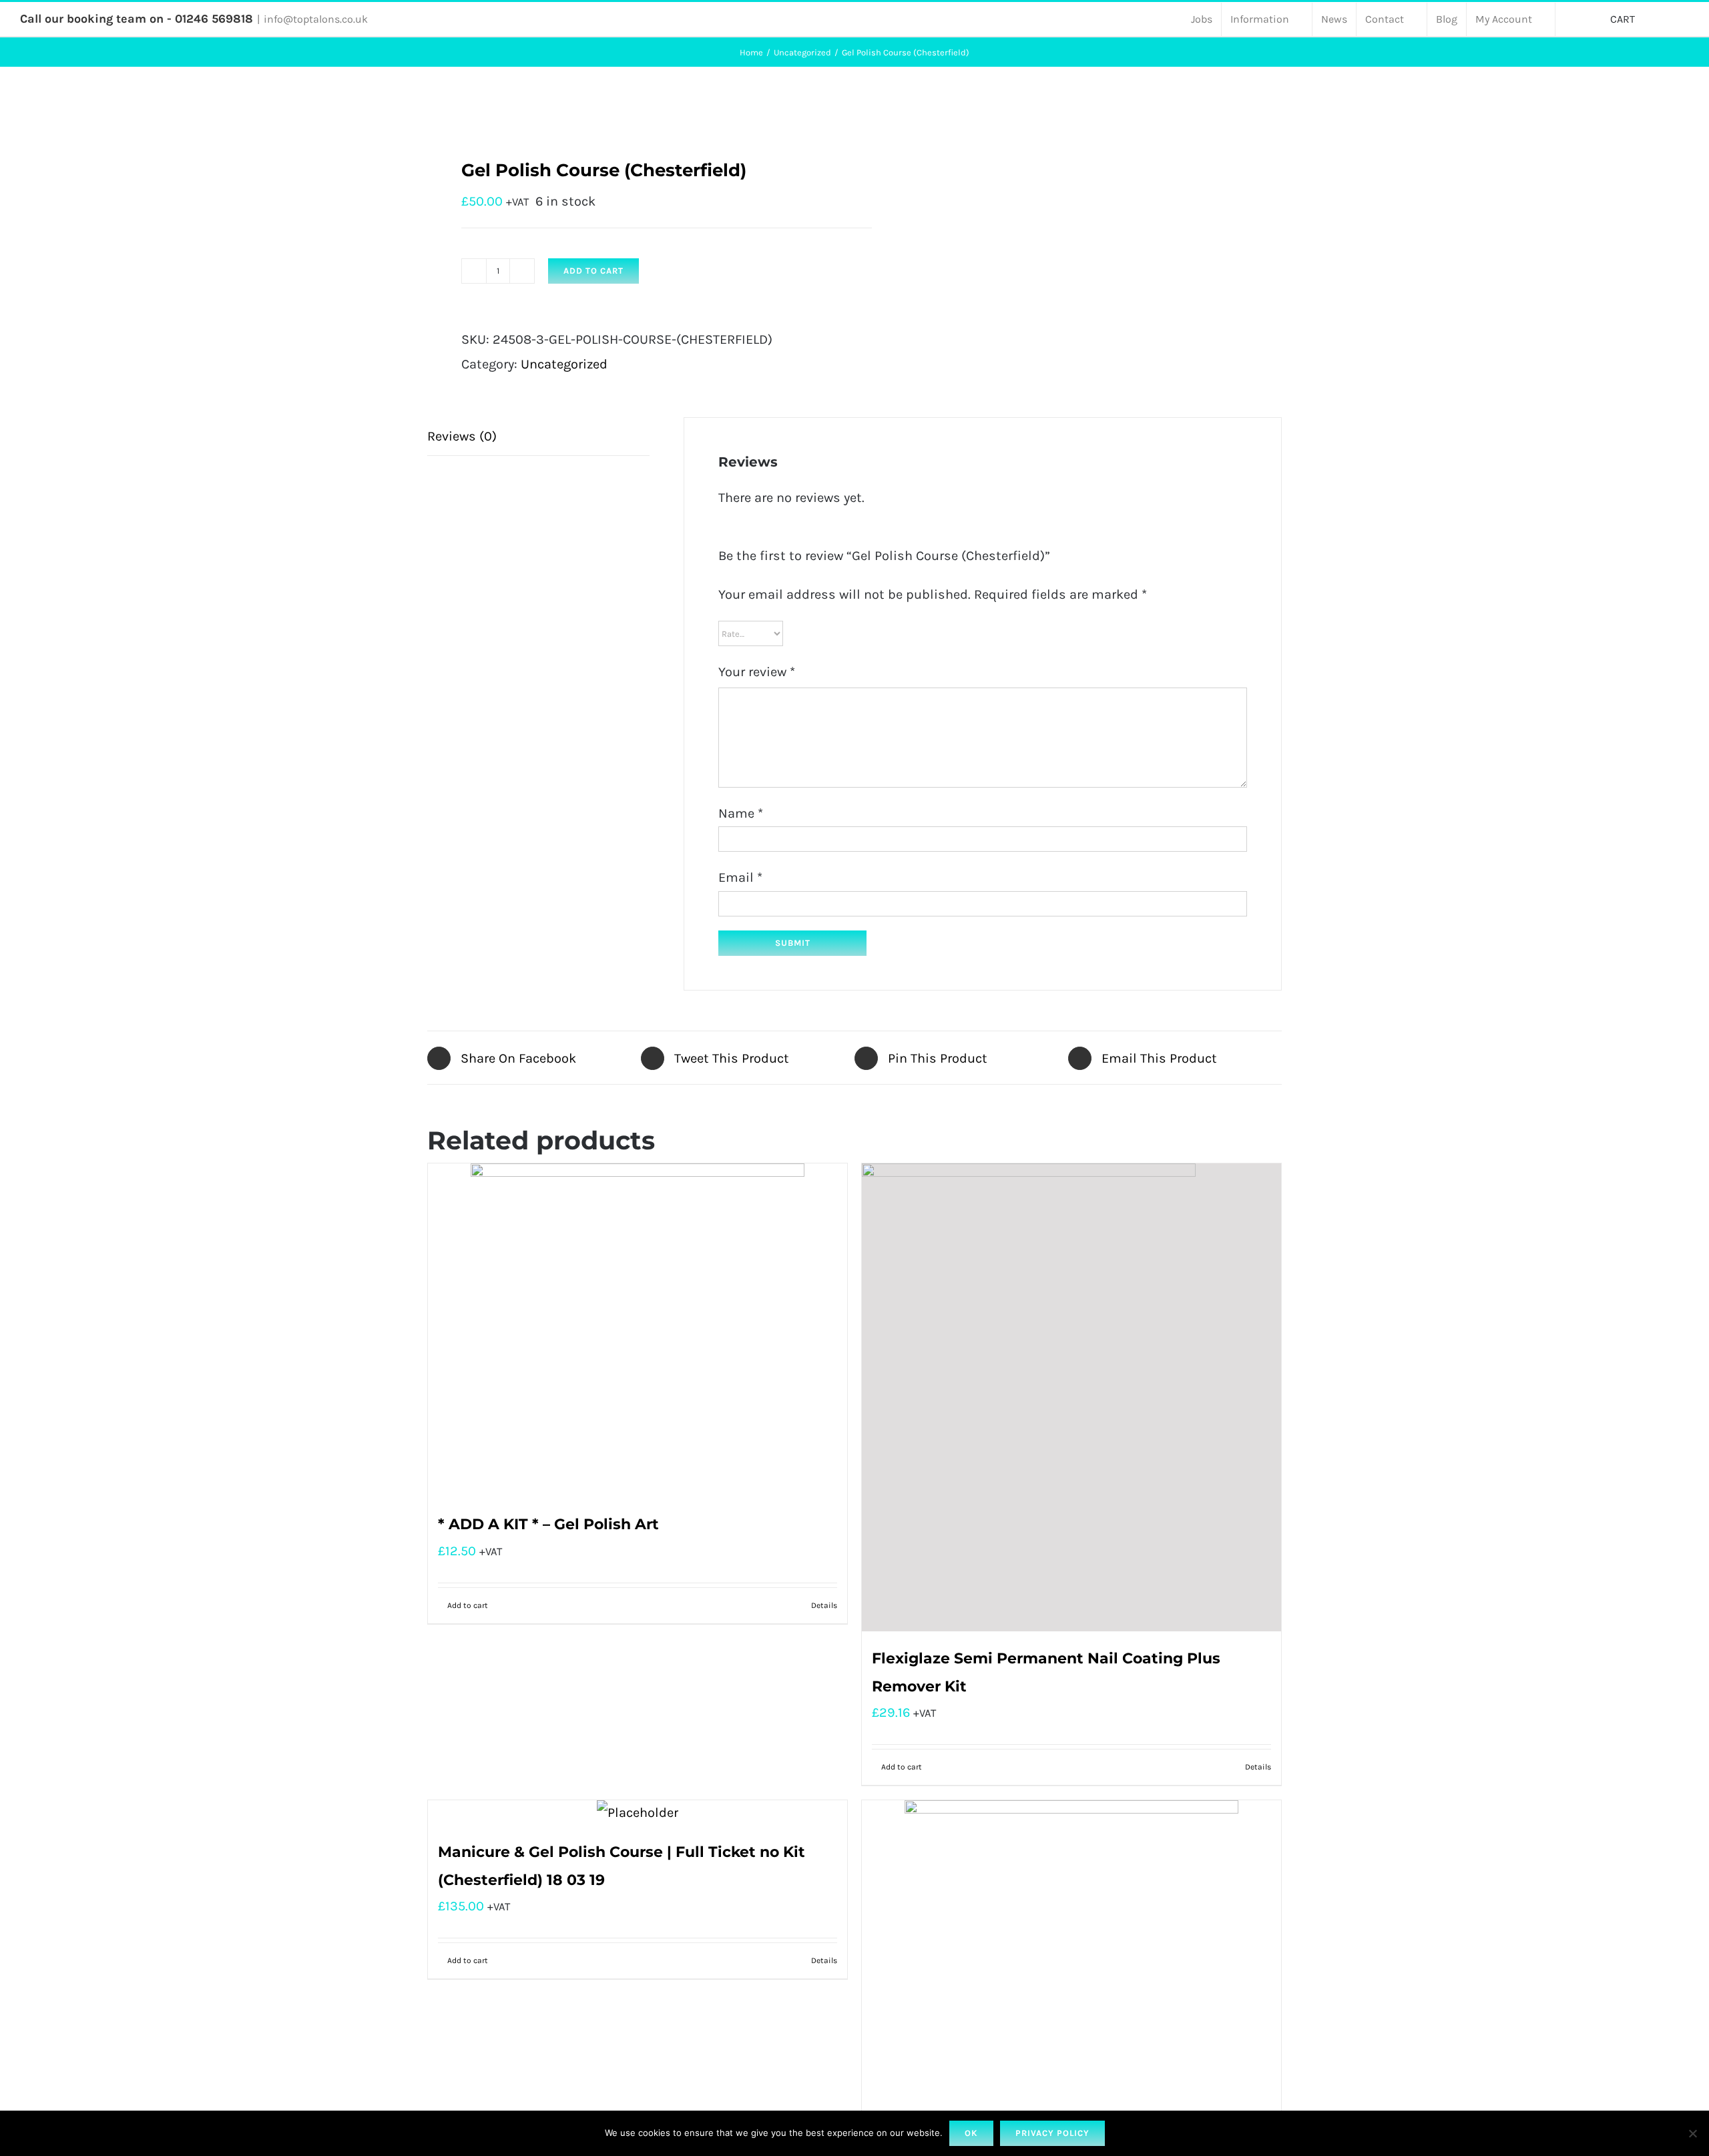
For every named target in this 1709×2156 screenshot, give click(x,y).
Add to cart (593, 271)
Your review (757, 672)
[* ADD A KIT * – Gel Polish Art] (638, 1330)
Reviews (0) (462, 436)
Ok (971, 2133)
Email (740, 877)
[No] (1692, 2133)
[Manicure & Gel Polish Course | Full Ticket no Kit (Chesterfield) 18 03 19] (638, 1813)
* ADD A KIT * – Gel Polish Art (548, 1524)
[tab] (538, 437)
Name (741, 813)
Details (824, 1605)
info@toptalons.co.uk (316, 19)
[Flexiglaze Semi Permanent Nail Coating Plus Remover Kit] (1071, 1397)
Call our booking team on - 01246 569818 (137, 19)
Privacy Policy (1052, 2133)
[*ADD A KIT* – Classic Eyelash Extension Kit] (1071, 1967)
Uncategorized (564, 364)
